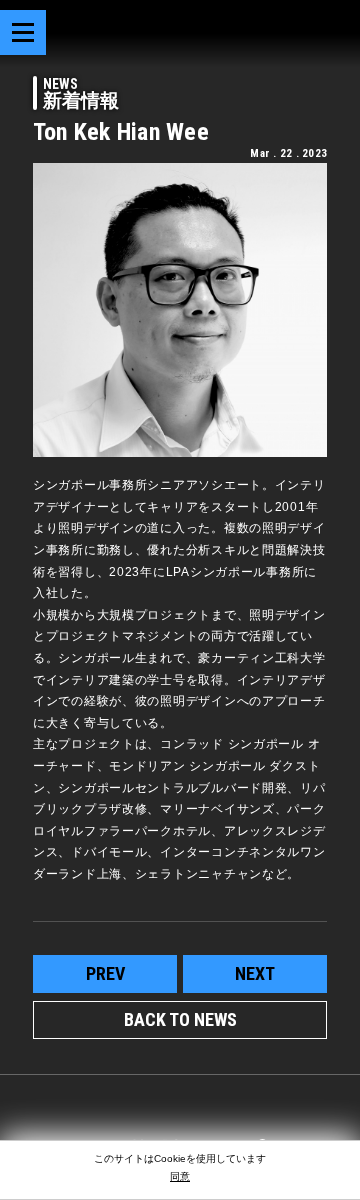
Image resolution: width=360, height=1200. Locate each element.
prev (105, 973)
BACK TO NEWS (180, 1019)
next (255, 973)
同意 (180, 1176)
